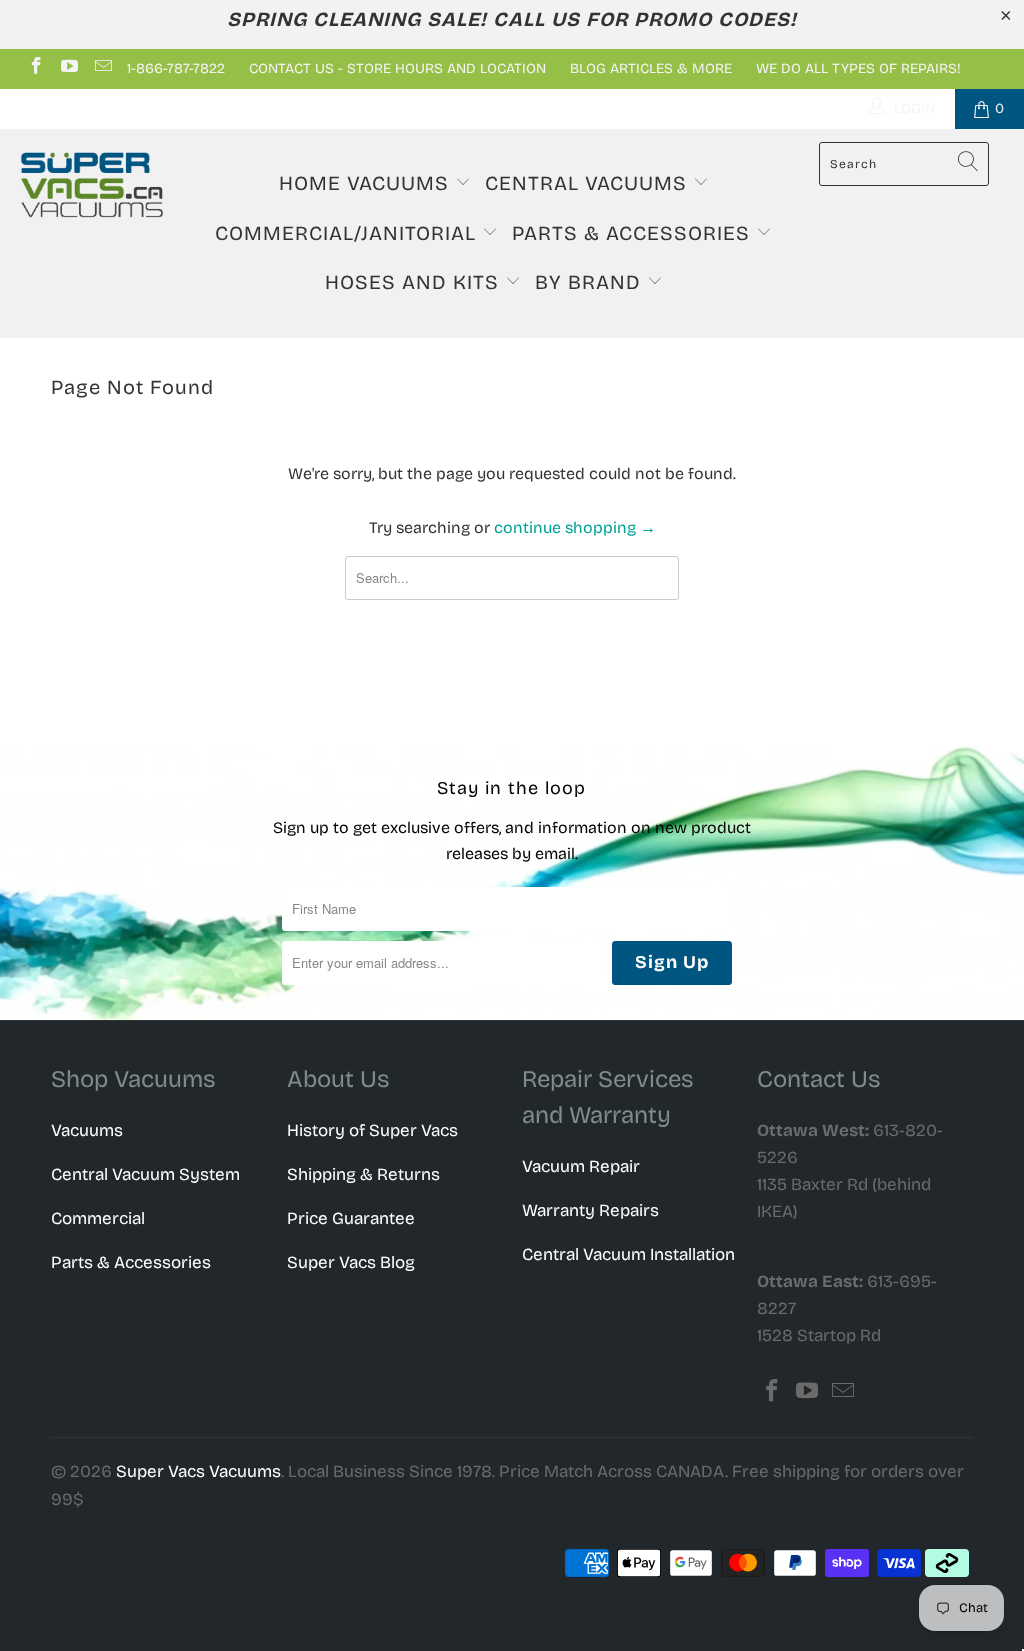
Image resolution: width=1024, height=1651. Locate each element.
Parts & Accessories (634, 233)
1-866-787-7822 (176, 68)
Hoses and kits (415, 282)
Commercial (98, 1218)
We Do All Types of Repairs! (858, 68)
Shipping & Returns (363, 1174)
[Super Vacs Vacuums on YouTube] (69, 68)
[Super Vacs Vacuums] (92, 185)
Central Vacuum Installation (628, 1254)
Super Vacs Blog (351, 1262)
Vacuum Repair (581, 1166)
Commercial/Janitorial (348, 233)
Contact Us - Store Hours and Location (397, 68)
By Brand (591, 282)
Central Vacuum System (145, 1174)
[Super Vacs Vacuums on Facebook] (35, 68)
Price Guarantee (351, 1218)
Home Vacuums (367, 183)
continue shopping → (575, 527)
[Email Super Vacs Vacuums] (102, 68)
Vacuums (87, 1130)
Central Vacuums (589, 183)
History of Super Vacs (372, 1130)
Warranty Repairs (590, 1210)
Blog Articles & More (651, 68)
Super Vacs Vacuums (198, 1471)
